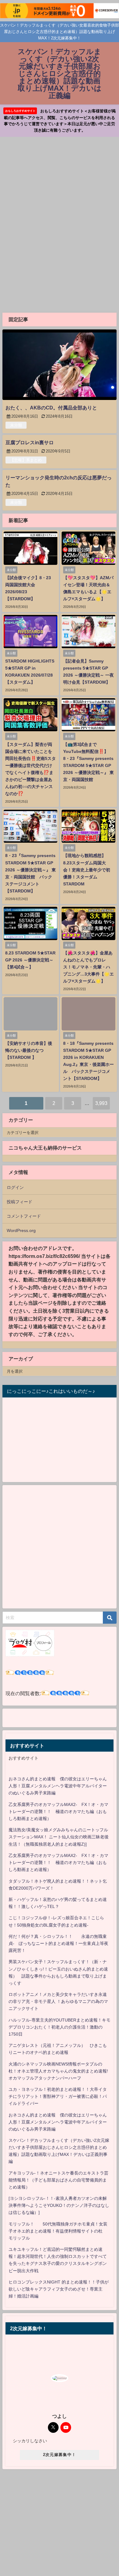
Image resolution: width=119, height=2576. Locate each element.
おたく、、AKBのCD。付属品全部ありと (51, 408)
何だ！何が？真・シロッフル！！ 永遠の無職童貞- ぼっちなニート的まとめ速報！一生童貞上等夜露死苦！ (58, 1943)
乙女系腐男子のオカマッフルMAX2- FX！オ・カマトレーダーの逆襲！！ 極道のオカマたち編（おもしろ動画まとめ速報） (58, 1811)
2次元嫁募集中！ (60, 2455)
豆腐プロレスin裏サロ (30, 442)
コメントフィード (24, 1216)
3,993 (101, 1103)
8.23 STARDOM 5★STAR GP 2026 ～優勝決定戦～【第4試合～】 (30, 960)
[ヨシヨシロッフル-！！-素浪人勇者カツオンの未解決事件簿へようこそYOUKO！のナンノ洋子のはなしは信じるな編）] (59, 2205)
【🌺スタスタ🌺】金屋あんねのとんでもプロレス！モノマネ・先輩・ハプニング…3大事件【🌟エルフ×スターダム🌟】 (88, 967)
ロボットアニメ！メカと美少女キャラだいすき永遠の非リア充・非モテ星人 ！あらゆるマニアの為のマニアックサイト (58, 2001)
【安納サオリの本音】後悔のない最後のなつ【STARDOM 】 (29, 1050)
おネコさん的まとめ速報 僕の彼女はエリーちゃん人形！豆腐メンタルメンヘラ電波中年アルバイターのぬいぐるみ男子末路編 (58, 1786)
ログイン (15, 1187)
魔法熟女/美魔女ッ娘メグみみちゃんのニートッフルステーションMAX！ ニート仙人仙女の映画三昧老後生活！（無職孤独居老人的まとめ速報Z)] (59, 1837)
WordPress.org (21, 1230)
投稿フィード (20, 1202)
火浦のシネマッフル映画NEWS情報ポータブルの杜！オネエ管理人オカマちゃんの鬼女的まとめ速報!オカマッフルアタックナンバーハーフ (58, 2071)
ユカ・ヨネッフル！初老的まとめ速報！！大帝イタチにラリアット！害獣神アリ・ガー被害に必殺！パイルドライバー (58, 2096)
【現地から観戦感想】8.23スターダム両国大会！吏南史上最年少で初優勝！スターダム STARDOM (87, 870)
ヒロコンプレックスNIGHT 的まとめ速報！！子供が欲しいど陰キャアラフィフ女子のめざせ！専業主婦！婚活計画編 (59, 2289)
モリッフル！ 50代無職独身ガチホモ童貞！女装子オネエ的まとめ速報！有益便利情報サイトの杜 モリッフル (58, 2231)
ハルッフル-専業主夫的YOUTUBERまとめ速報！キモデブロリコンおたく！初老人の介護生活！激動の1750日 (60, 2027)
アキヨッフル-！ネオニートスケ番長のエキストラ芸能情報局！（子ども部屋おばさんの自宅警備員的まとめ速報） (58, 2180)
